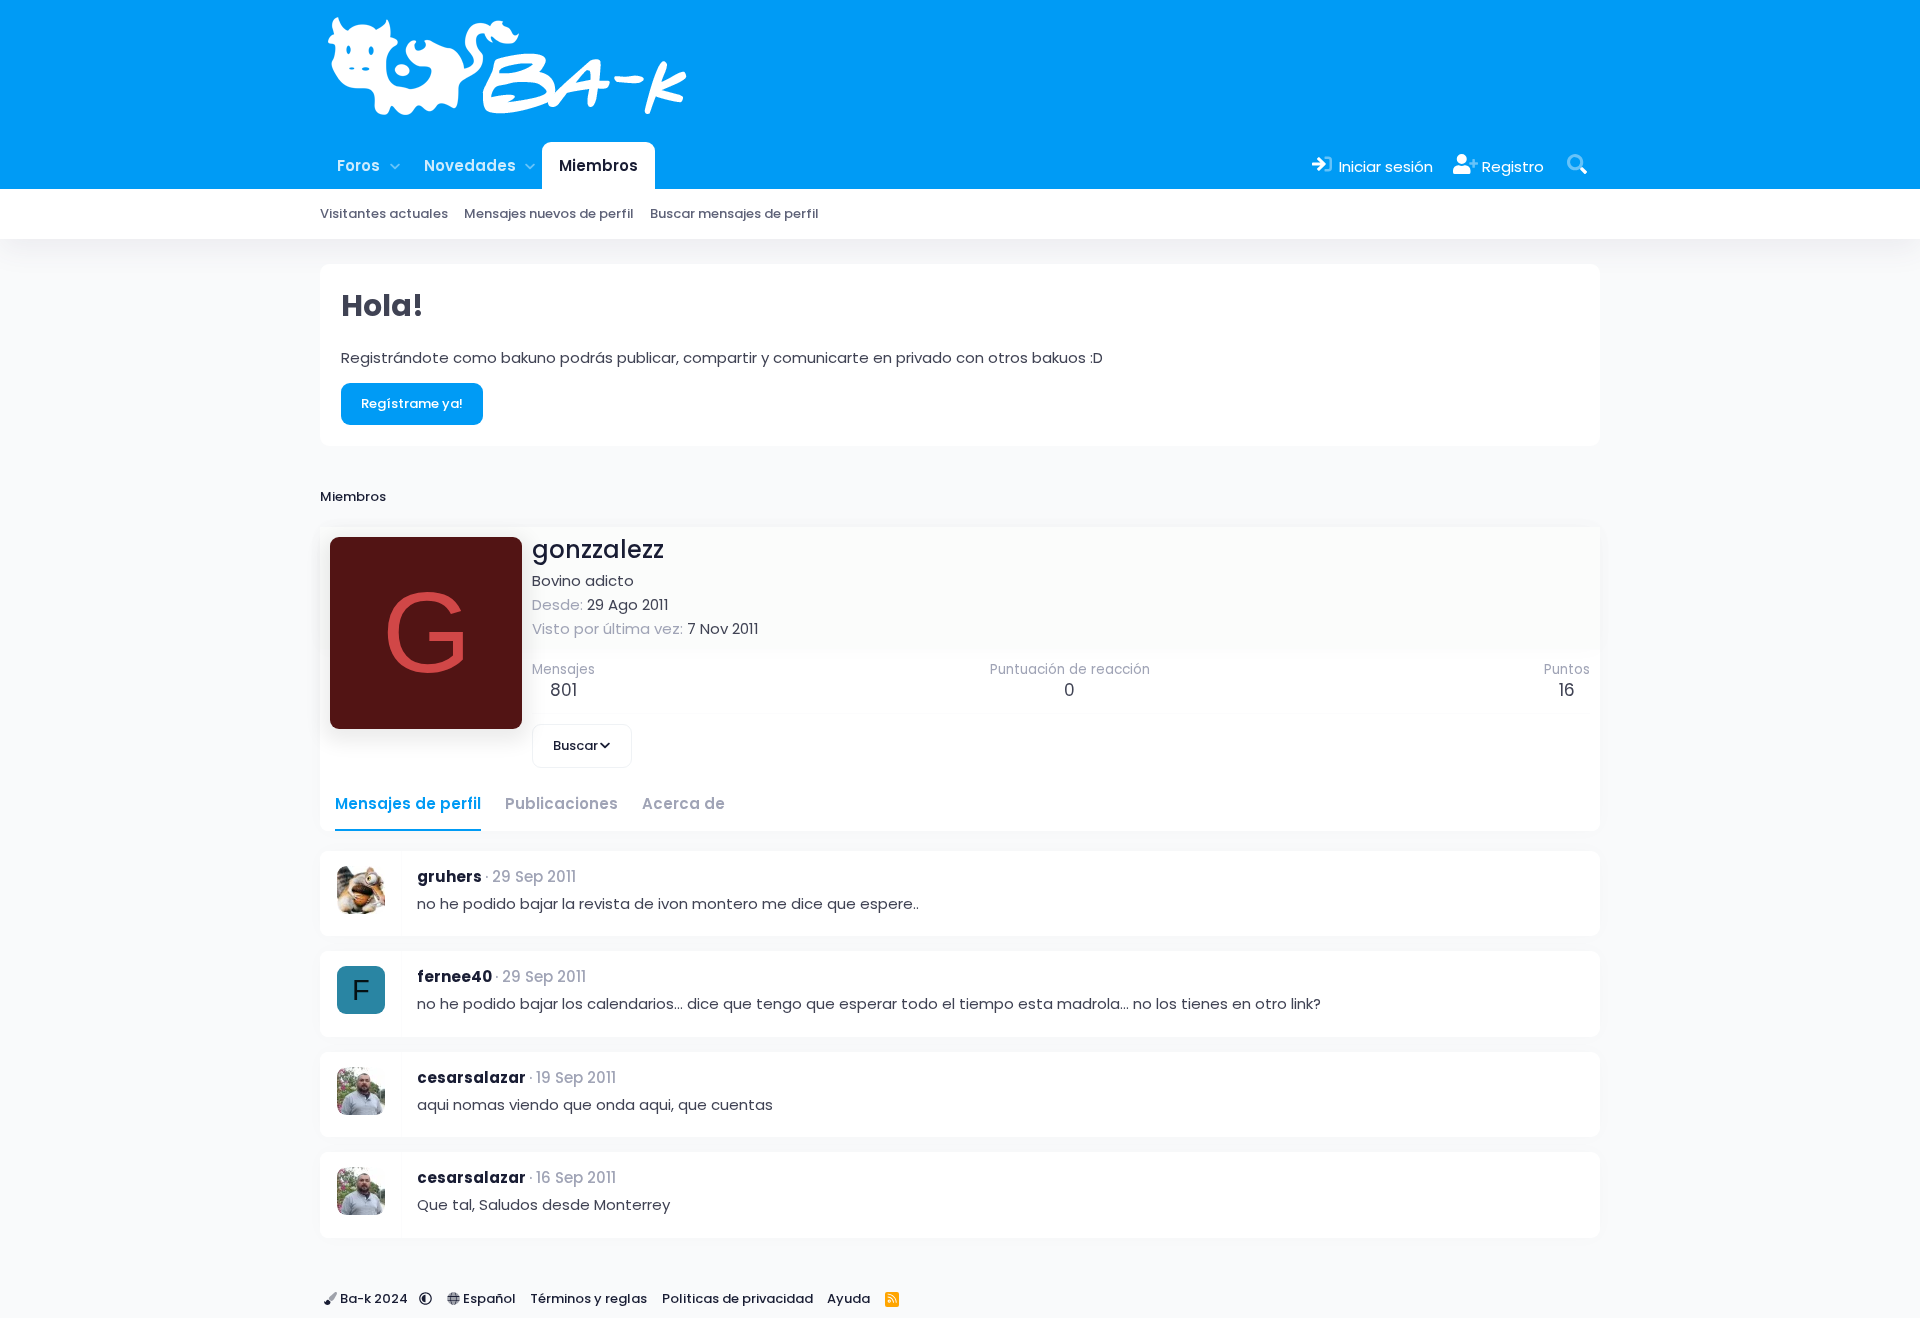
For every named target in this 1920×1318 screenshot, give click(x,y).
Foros (358, 165)
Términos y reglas (588, 1298)
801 (563, 690)
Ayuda (848, 1298)
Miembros (598, 165)
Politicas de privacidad (737, 1298)
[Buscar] (1577, 165)
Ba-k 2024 (374, 1298)
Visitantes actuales (384, 213)
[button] (394, 165)
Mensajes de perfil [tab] (408, 803)
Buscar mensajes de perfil (734, 213)
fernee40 (454, 976)
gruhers (449, 876)
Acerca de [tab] (683, 803)
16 (1567, 690)
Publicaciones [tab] (561, 803)
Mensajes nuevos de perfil (549, 213)
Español (488, 1298)
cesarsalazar (471, 1077)
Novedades (470, 165)
